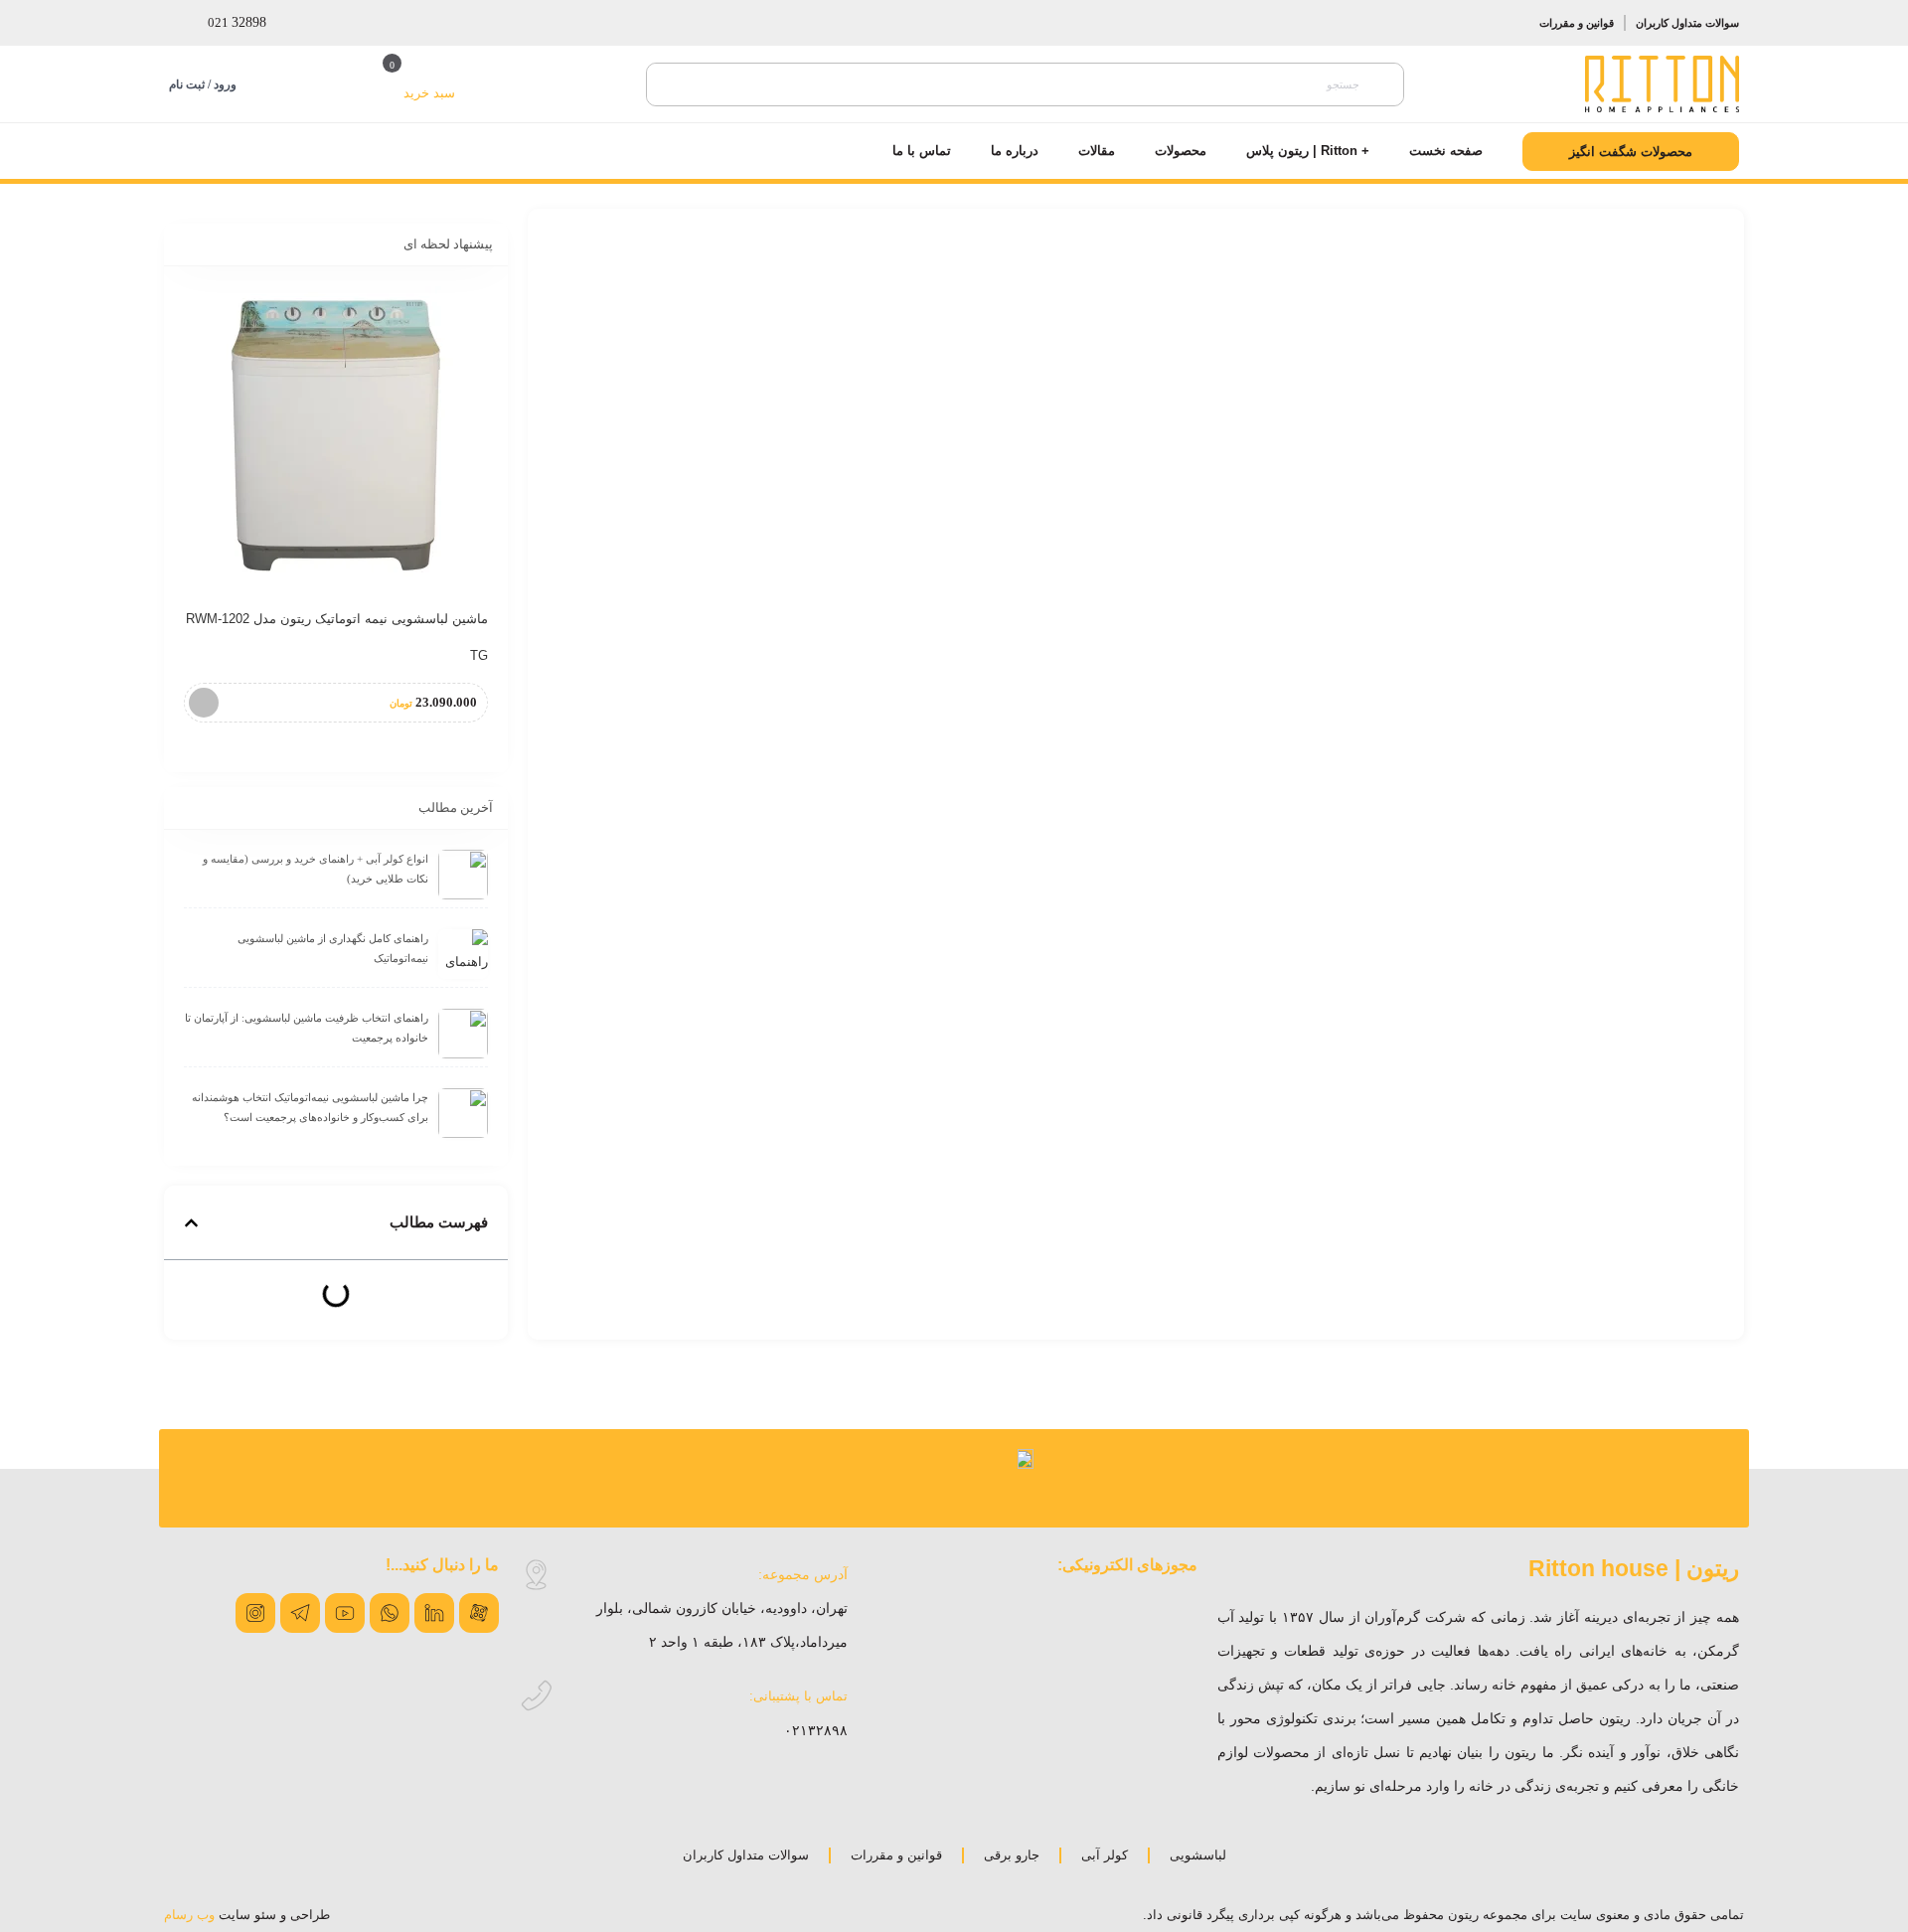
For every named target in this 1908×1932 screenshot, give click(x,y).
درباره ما (1015, 151)
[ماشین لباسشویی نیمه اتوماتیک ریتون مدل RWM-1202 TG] (336, 435)
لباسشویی (1198, 1855)
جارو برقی (1012, 1855)
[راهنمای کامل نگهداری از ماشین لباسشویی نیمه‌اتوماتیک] (463, 954)
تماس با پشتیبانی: (798, 1696)
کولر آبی (1105, 1855)
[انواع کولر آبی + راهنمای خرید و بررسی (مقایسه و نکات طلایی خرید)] (463, 875)
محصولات (1181, 151)
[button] (191, 1223)
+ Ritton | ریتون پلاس (1308, 151)
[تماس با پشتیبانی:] (536, 1696)
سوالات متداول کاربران (1687, 23)
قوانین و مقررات (1577, 23)
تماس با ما (922, 151)
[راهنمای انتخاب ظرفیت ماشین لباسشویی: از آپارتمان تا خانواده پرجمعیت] (463, 1034)
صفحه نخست (1446, 151)
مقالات (1097, 151)
